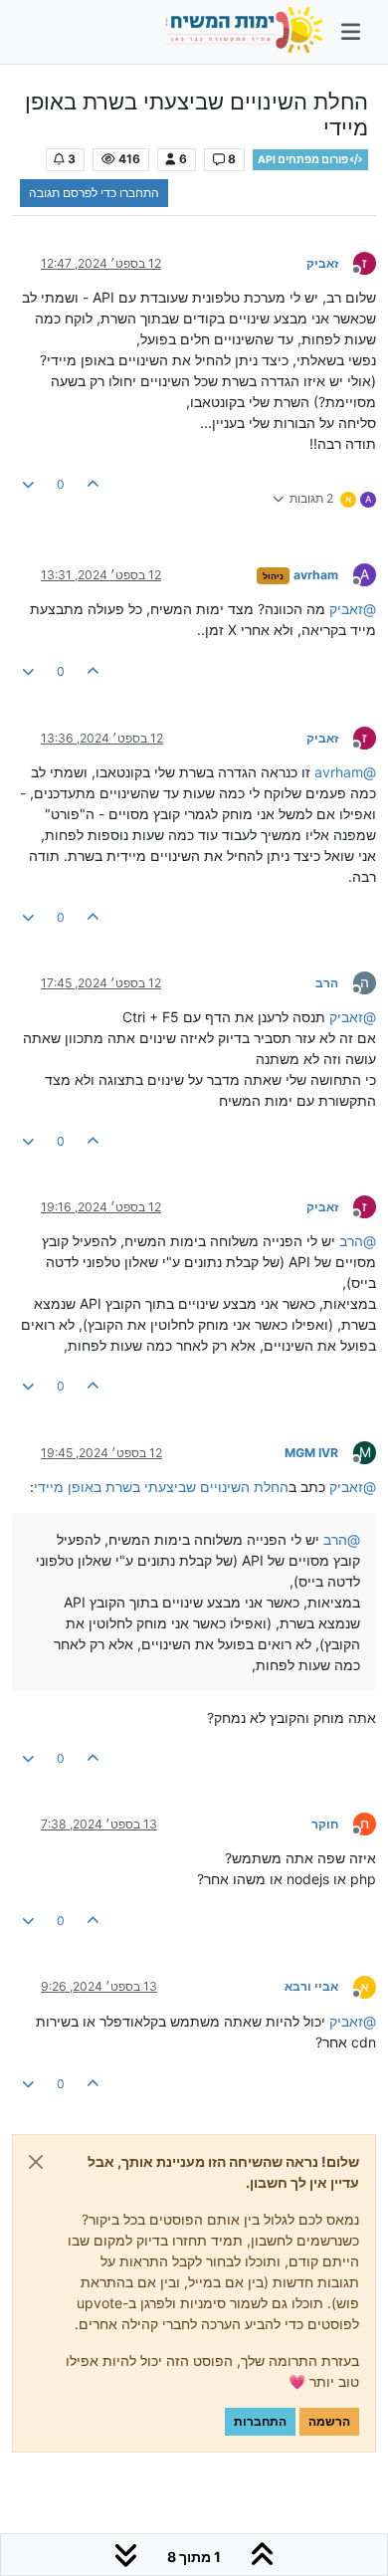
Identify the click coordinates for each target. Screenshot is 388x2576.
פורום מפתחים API (304, 160)
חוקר (325, 1824)
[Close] (36, 2162)
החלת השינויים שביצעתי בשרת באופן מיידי (161, 1487)
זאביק (322, 263)
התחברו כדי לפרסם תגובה (94, 193)
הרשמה (329, 2421)
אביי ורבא (311, 1986)
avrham (316, 575)
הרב (327, 983)
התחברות (260, 2421)
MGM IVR (311, 1453)
